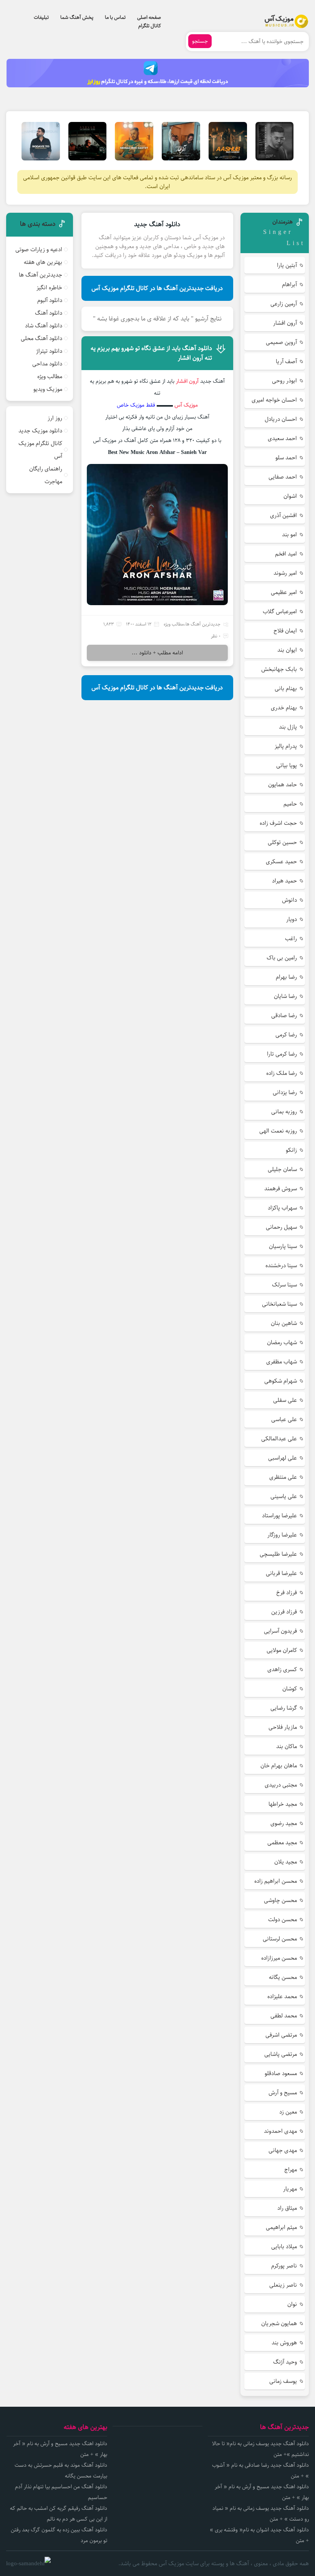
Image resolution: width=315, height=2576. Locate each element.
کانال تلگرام (150, 26)
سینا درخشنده (281, 1265)
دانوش (289, 900)
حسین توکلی (282, 842)
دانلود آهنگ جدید (157, 224)
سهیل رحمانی (281, 1227)
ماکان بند (287, 1746)
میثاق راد (287, 2208)
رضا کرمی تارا (282, 1054)
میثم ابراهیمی (281, 2227)
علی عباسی (284, 1419)
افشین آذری (283, 515)
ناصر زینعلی (283, 2285)
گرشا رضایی (284, 1708)
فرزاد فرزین (284, 1612)
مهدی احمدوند (280, 2131)
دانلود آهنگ (49, 313)
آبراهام (289, 284)
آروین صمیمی (281, 342)
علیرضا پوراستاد (279, 1516)
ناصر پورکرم (284, 2266)
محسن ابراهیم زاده (276, 1881)
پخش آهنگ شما (77, 17)
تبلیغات (41, 17)
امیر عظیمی (284, 592)
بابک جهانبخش (279, 669)
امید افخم (286, 554)
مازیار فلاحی (283, 1727)
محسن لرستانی (280, 1939)
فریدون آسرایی (280, 1631)
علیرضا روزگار (282, 1535)
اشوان (290, 496)
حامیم (290, 804)
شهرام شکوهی (281, 1381)
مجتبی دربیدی (281, 1785)
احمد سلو (286, 458)
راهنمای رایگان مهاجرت (46, 475)
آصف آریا (286, 361)
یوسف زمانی (283, 2381)
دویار (292, 919)
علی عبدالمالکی (279, 1439)
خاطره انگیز (49, 288)
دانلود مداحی (47, 364)
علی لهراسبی (283, 1458)
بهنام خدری (284, 708)
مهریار (290, 2189)
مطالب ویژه (174, 624)
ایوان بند (287, 650)
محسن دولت (283, 1919)
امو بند (289, 535)
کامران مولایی (282, 1650)
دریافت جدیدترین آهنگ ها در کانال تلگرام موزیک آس (157, 288)
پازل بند (288, 727)
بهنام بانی (286, 688)
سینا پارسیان (283, 1246)
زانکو (291, 1150)
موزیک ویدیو (48, 389)
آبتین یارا (287, 265)
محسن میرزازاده (279, 1958)
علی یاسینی (284, 1496)
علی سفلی (285, 1400)
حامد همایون (283, 785)
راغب (291, 938)
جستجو (200, 41)
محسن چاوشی (280, 1900)
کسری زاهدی (282, 1669)
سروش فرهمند (281, 1189)
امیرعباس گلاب (280, 611)
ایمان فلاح (285, 631)
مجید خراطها (283, 1804)
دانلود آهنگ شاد (44, 326)
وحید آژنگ (285, 2362)
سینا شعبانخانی (279, 1304)
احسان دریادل (281, 419)
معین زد (288, 2112)
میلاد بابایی (284, 2246)
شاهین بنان (284, 1323)
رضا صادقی (284, 1015)
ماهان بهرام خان (279, 1766)
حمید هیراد (284, 881)
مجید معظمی (282, 1843)
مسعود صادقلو (281, 2073)
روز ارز (55, 418)
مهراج (291, 2170)
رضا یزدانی (285, 1092)
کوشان (290, 1689)
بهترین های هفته (43, 262)
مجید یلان (286, 1862)
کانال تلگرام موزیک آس (40, 450)
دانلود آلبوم (50, 300)
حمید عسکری (281, 862)
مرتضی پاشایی (281, 2054)
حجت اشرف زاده (278, 823)
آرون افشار (285, 323)
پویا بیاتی (287, 765)
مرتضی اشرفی (281, 2035)
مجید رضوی (284, 1823)
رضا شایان (285, 996)
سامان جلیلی (282, 1169)
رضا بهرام (286, 977)
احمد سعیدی (282, 438)
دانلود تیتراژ (49, 351)
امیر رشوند (285, 573)
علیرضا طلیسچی (278, 1554)
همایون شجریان (279, 2323)
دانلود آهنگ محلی (41, 338)
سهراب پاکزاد (282, 1208)
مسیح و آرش (283, 2093)
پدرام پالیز (286, 746)
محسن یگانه (283, 1977)
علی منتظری (283, 1477)
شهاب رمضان (282, 1342)
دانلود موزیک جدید (40, 431)
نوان (292, 2304)
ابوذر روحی (284, 381)
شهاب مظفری (282, 1362)
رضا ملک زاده (282, 1073)
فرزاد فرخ (287, 1592)
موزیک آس (186, 405)
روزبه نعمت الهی (278, 1131)
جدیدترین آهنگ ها (203, 624)
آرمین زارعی (284, 304)
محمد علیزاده (282, 1996)
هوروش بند (284, 2343)
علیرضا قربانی (281, 1573)
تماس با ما (115, 17)
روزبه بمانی (284, 1112)
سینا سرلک (284, 1285)
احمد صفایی (283, 477)
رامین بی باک (282, 958)
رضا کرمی (286, 1035)
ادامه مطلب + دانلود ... (157, 653)
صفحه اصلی (149, 17)
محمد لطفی (284, 2016)
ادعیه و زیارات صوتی (39, 249)
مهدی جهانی (283, 2150)
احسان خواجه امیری (274, 400)
